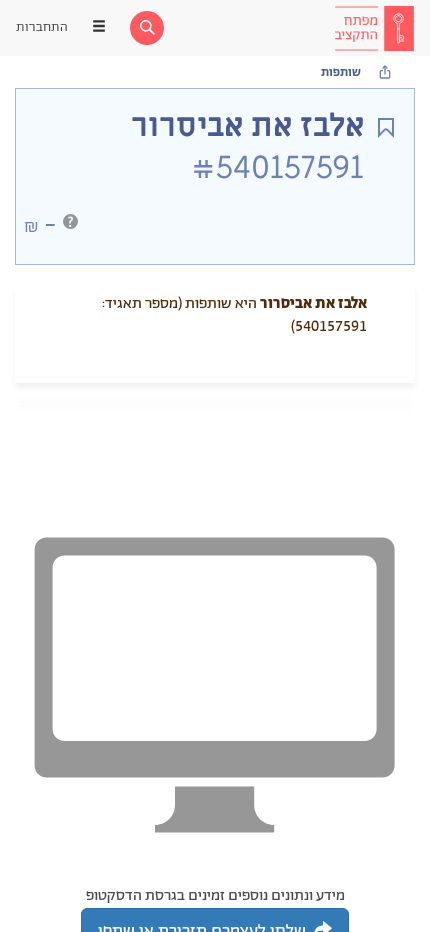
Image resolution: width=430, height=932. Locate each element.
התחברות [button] (42, 27)
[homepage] (374, 28)
